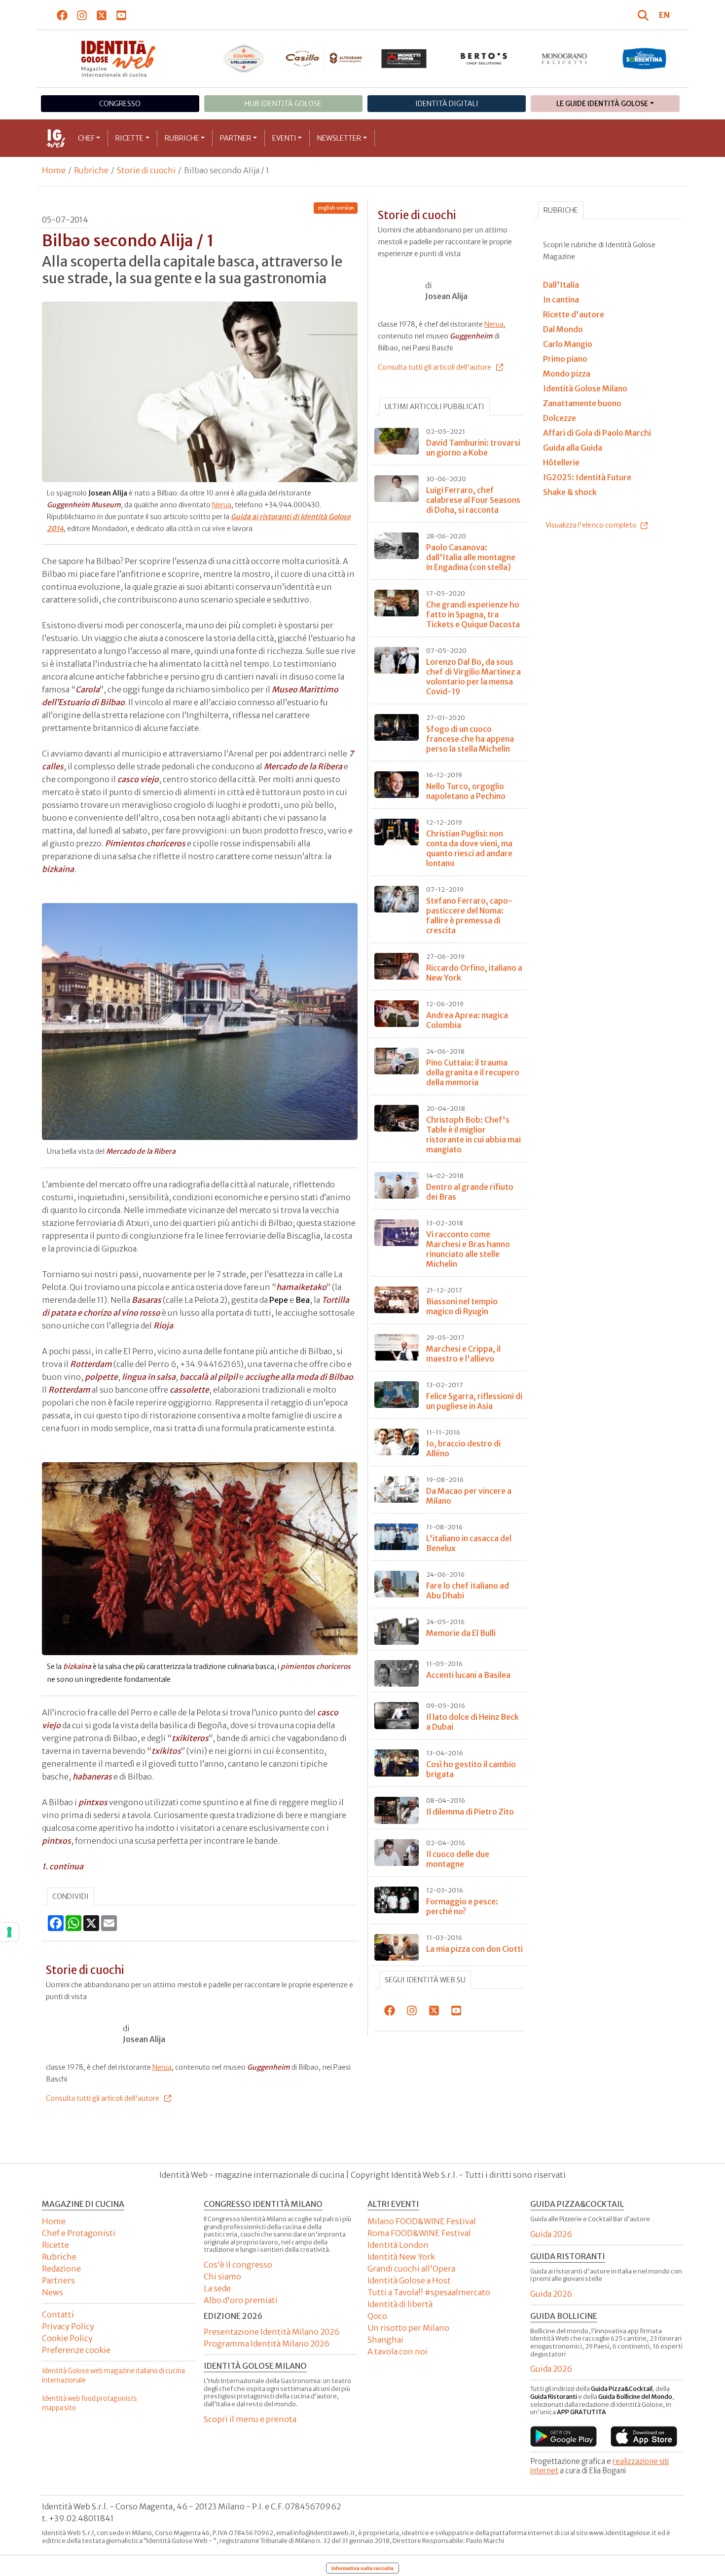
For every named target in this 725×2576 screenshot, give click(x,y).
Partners (58, 2280)
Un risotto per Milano (408, 2328)
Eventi (284, 138)
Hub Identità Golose (283, 104)
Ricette (129, 138)
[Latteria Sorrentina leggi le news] (644, 59)
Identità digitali (447, 104)
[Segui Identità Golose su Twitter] (102, 15)
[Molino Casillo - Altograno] (324, 58)
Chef (86, 138)
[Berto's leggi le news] (484, 59)
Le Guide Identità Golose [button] (602, 104)
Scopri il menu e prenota (250, 2419)
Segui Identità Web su (425, 1980)
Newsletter (339, 138)
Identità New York (401, 2257)
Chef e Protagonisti (79, 2233)
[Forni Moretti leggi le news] (404, 59)
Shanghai (385, 2340)
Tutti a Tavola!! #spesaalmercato (429, 2292)
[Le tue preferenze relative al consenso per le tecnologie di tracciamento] (9, 1932)
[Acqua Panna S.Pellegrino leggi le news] (244, 59)
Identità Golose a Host (409, 2280)
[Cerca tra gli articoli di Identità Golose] (645, 15)
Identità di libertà (400, 2304)
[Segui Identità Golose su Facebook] (62, 15)
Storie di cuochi (146, 170)
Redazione (61, 2269)
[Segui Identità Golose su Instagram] (82, 15)
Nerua (222, 505)
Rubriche (182, 138)
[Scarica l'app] (563, 2436)
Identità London (398, 2245)
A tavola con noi (398, 2351)
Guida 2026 (551, 2234)
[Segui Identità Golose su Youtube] (122, 15)
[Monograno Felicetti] (564, 59)
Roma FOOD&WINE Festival (419, 2233)
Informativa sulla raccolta (362, 2568)
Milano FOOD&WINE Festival (422, 2221)
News (53, 2292)
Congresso (120, 104)
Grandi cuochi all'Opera (411, 2269)
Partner (236, 138)
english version (336, 208)
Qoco (377, 2316)
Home (54, 170)
